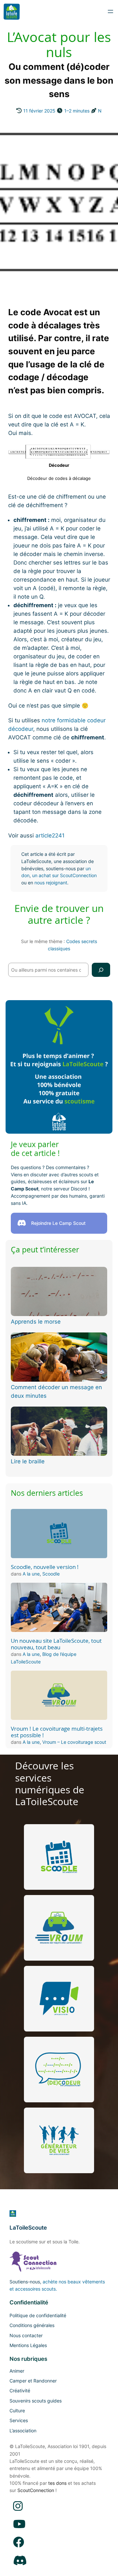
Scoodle (51, 1574)
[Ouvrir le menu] (110, 11)
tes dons (57, 2483)
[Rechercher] (101, 970)
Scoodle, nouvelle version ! (45, 1567)
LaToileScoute (28, 2228)
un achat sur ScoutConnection (64, 875)
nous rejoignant (51, 883)
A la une (31, 1574)
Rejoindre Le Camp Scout (58, 1223)
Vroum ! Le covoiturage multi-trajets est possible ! (57, 1732)
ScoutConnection (36, 2490)
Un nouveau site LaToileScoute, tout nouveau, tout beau (56, 1644)
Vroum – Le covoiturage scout (74, 1742)
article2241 (50, 835)
